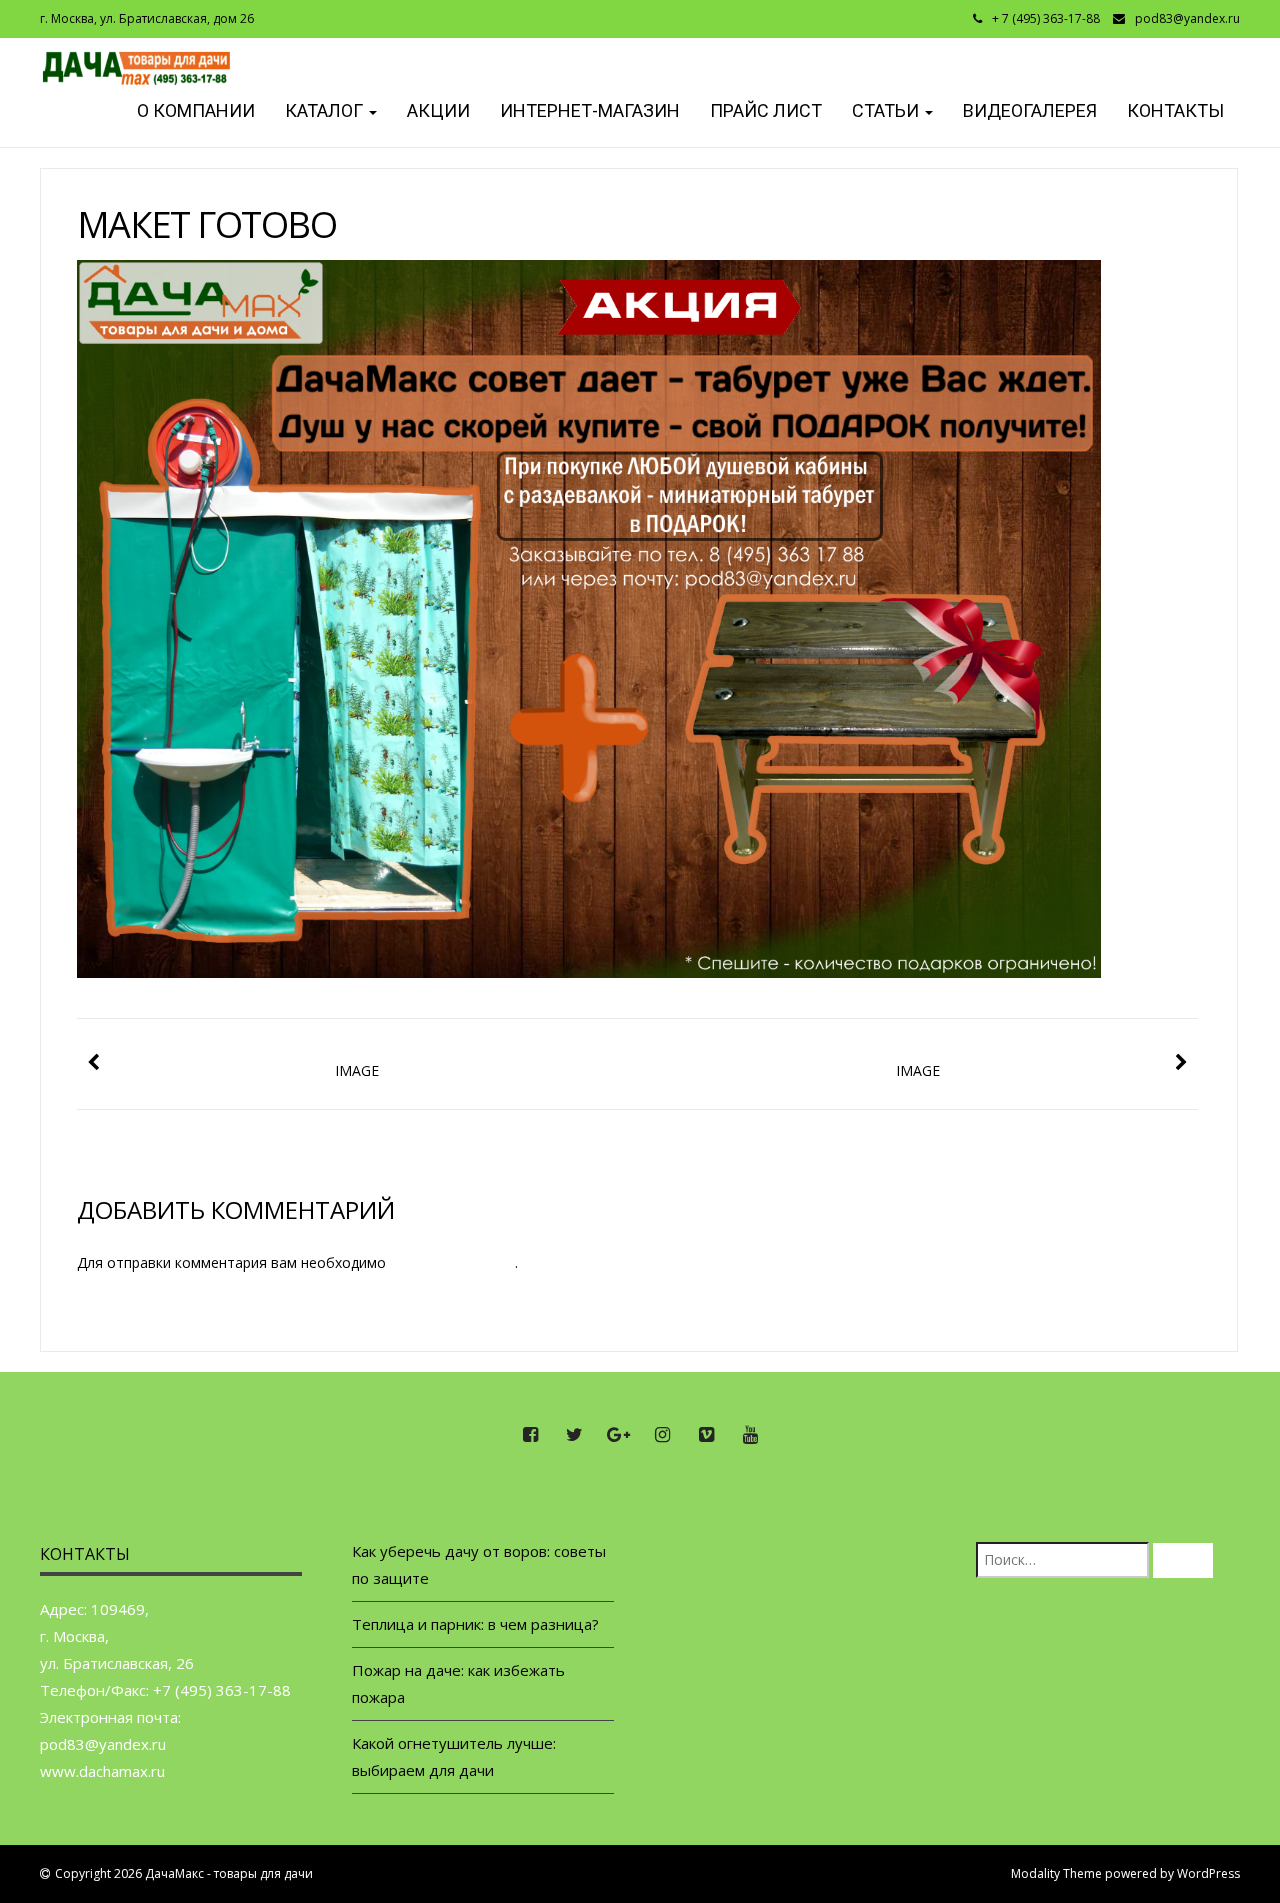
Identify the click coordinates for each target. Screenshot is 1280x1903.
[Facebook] (530, 1435)
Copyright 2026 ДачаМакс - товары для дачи (184, 1873)
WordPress (1208, 1873)
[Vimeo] (706, 1435)
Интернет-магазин (590, 110)
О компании (194, 110)
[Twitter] (574, 1435)
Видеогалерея (1030, 110)
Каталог (326, 110)
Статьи (887, 110)
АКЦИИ (438, 110)
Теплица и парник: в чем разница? (475, 1624)
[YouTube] (750, 1435)
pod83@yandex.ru (1187, 18)
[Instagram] (662, 1435)
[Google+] (618, 1435)
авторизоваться (452, 1262)
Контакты (1175, 110)
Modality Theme (1056, 1873)
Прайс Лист (766, 110)
